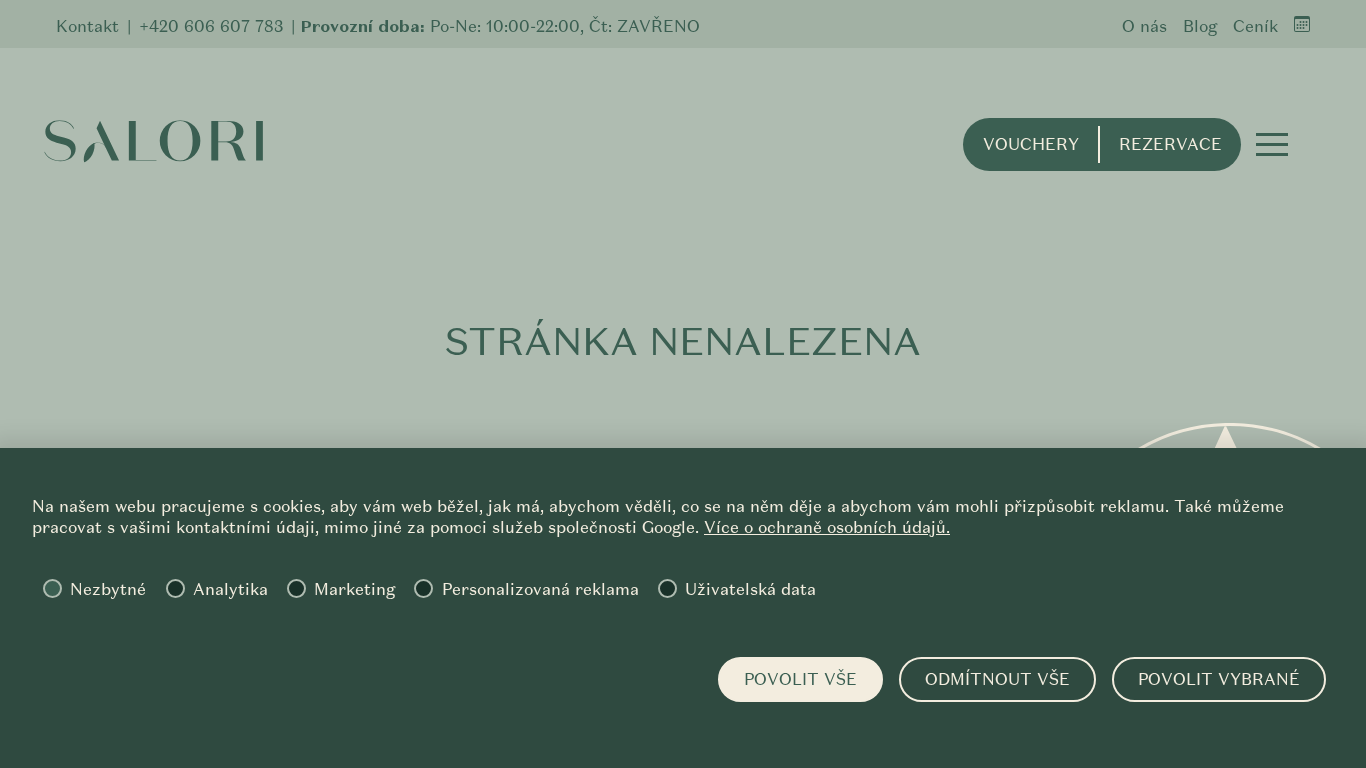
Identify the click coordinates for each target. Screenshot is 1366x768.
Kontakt (87, 26)
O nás (1144, 26)
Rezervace (1170, 144)
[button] (1272, 144)
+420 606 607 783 (211, 26)
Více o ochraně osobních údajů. (827, 527)
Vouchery (1031, 144)
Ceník (1255, 26)
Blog (1200, 26)
